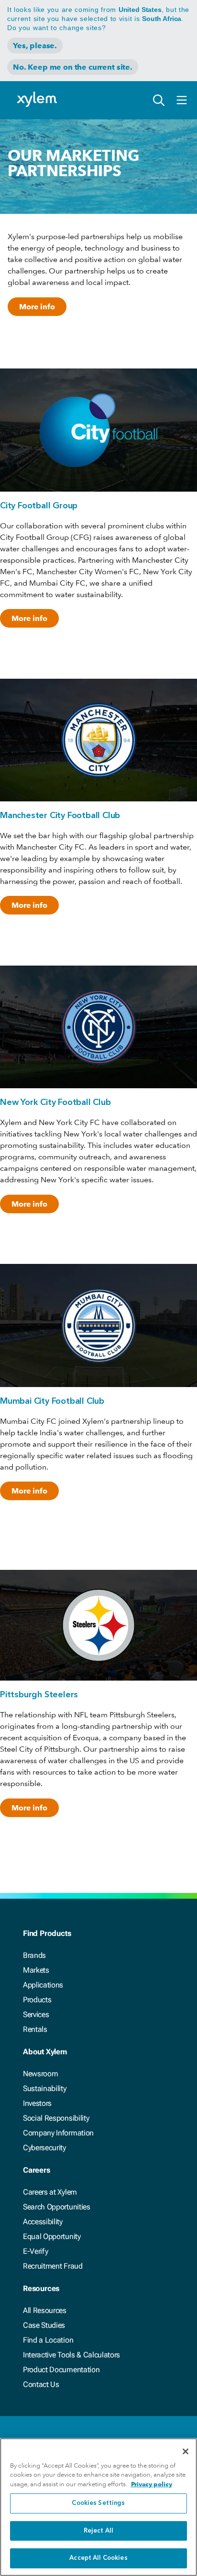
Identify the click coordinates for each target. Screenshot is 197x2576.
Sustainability (45, 2088)
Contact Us (41, 2384)
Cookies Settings (98, 2503)
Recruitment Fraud (53, 2266)
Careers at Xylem (50, 2192)
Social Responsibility (56, 2118)
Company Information (58, 2133)
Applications (43, 1985)
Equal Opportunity (52, 2236)
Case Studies (44, 2325)
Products (37, 2000)
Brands (34, 1955)
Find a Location (48, 2340)
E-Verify (35, 2251)
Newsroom (40, 2074)
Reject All (98, 2531)
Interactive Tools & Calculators (71, 2355)
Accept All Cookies (98, 2558)
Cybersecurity (44, 2148)
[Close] (186, 2451)
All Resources (45, 2310)
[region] (98, 2507)
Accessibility (43, 2222)
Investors (37, 2103)
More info (37, 307)
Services (36, 2014)
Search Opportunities (57, 2207)
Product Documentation (61, 2370)
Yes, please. (35, 46)
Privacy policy (152, 2484)
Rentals (35, 2029)
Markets (36, 1970)
